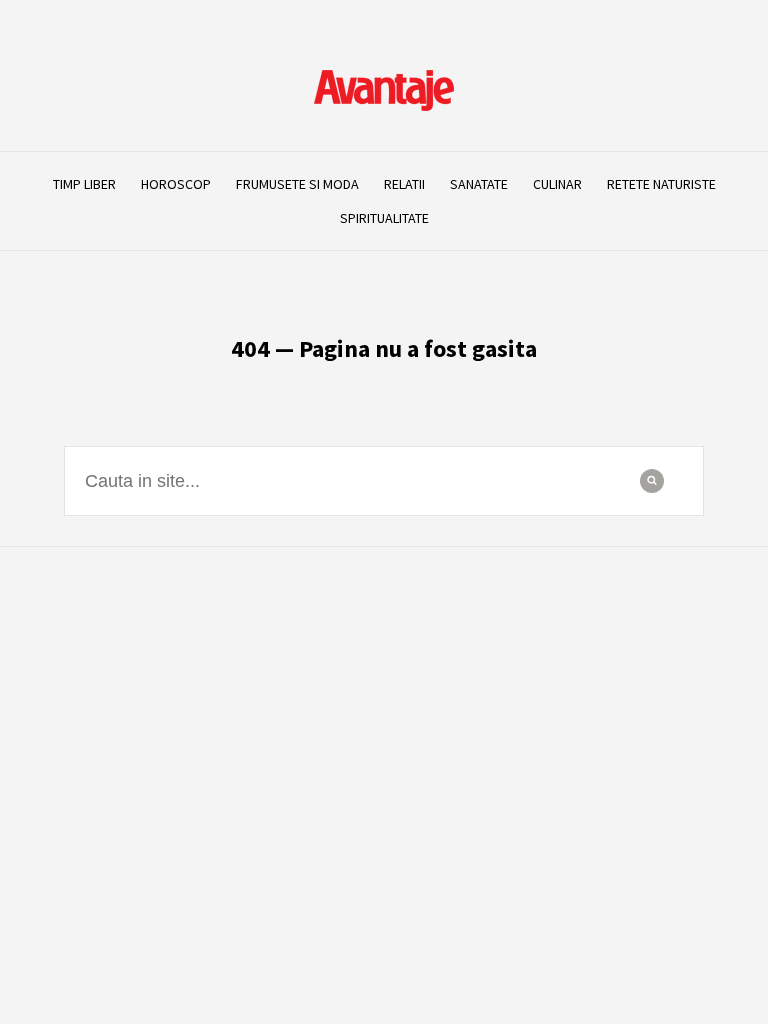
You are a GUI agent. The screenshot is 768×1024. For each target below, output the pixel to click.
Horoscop (176, 184)
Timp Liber (84, 184)
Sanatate (479, 184)
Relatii (404, 184)
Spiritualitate (384, 218)
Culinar (557, 184)
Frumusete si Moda (297, 184)
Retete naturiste (661, 184)
